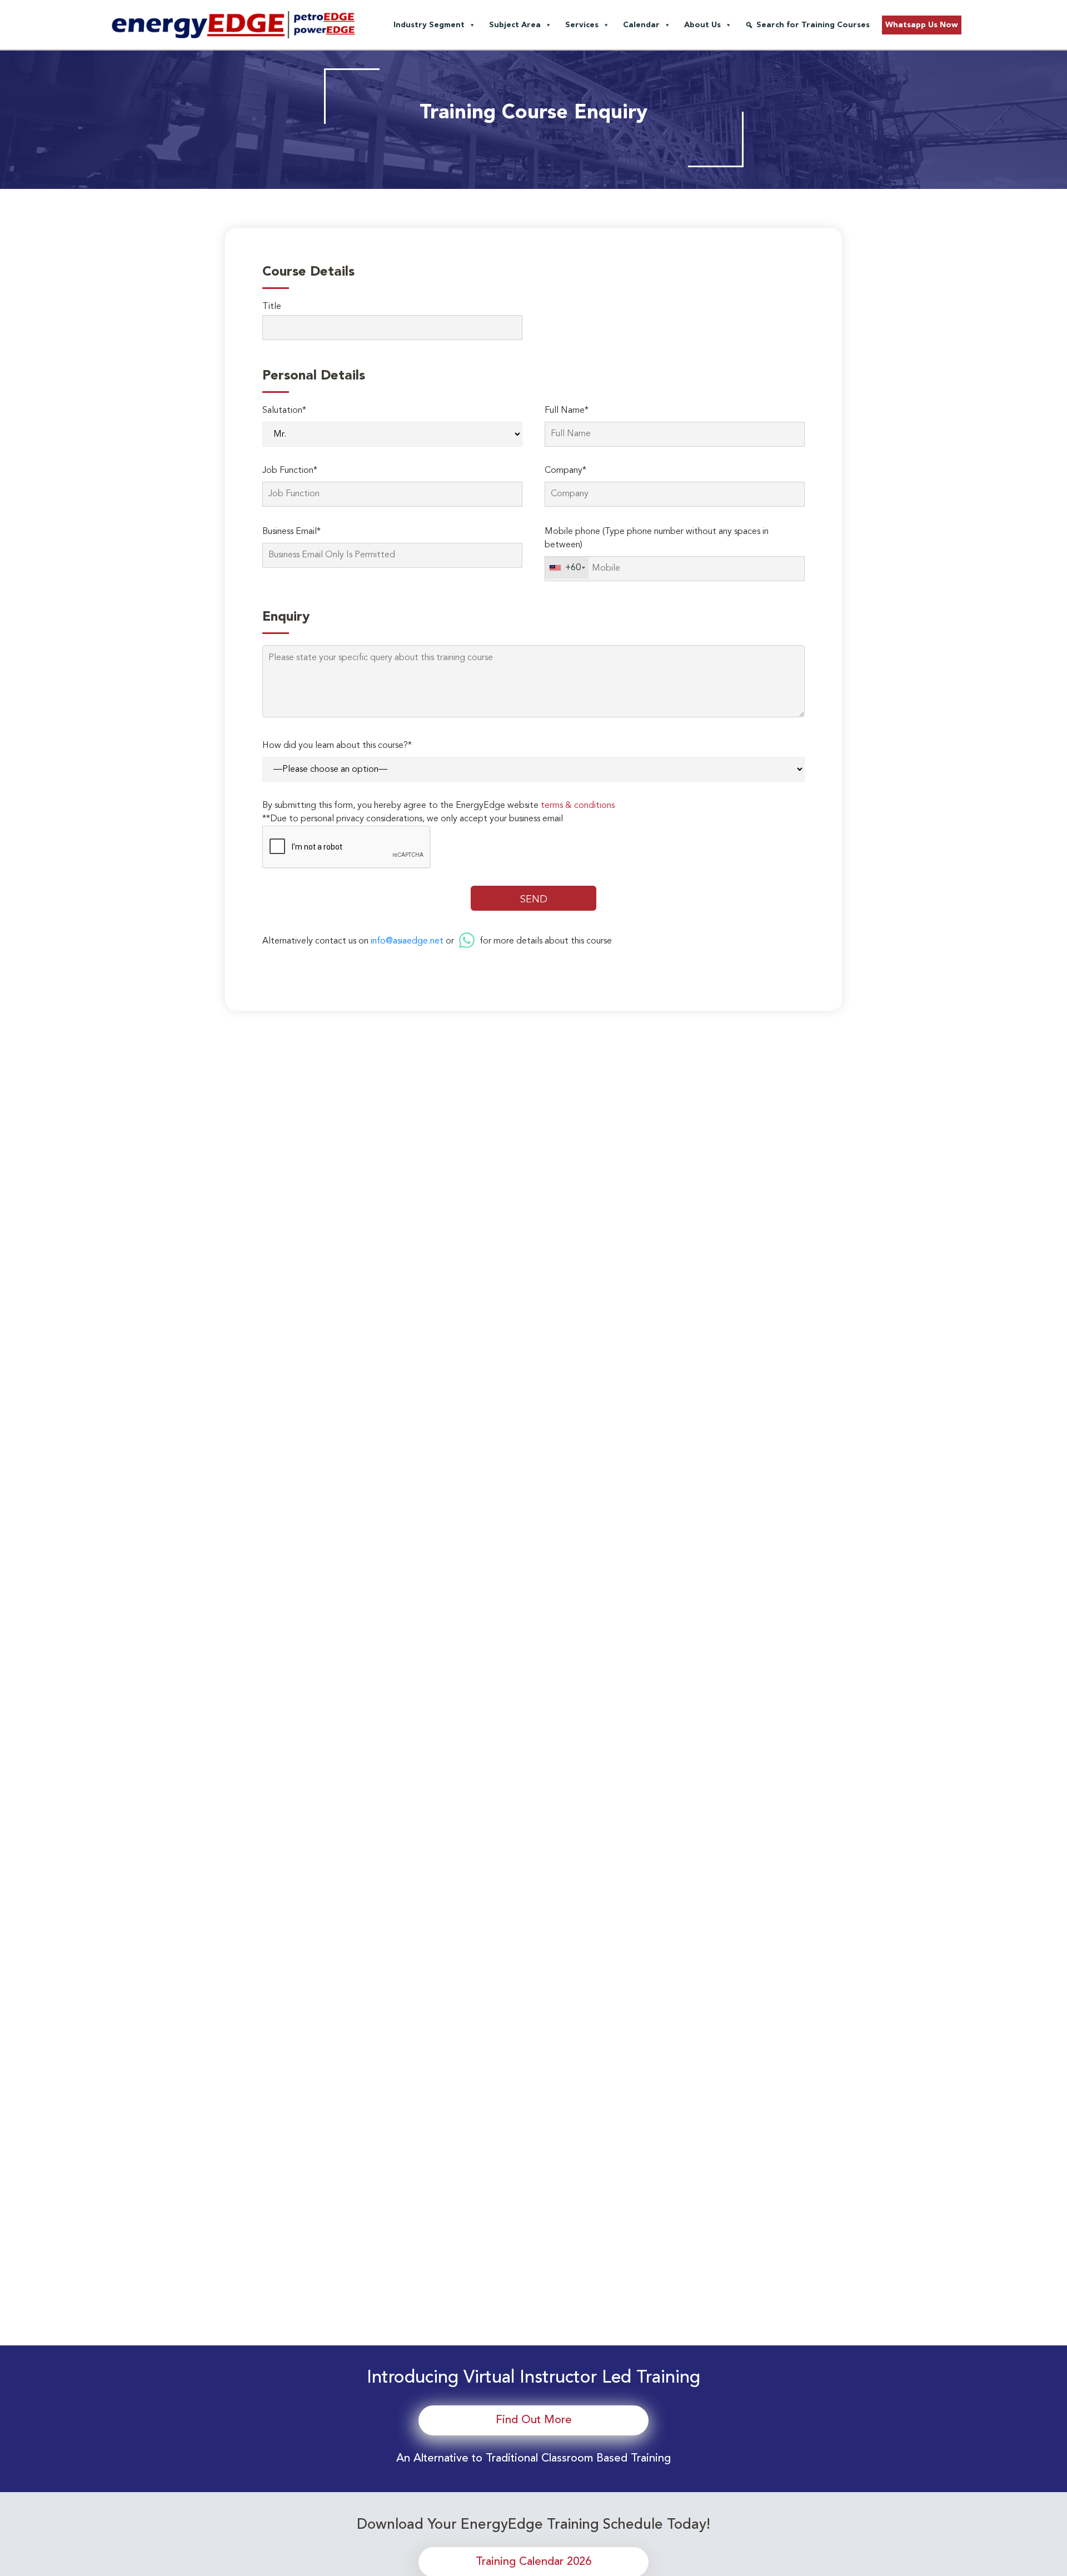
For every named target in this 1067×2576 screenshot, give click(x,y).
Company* (565, 471)
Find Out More (534, 2420)
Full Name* (567, 411)
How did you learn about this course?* (337, 746)
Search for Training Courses (813, 25)
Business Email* (291, 532)
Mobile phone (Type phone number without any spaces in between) (657, 538)
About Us (702, 25)
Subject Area (515, 25)
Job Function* (290, 471)
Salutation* (284, 411)
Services (582, 25)
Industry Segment (429, 25)
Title (272, 307)
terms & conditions (578, 806)
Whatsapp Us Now (922, 25)
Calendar (641, 25)
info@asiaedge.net (407, 941)
